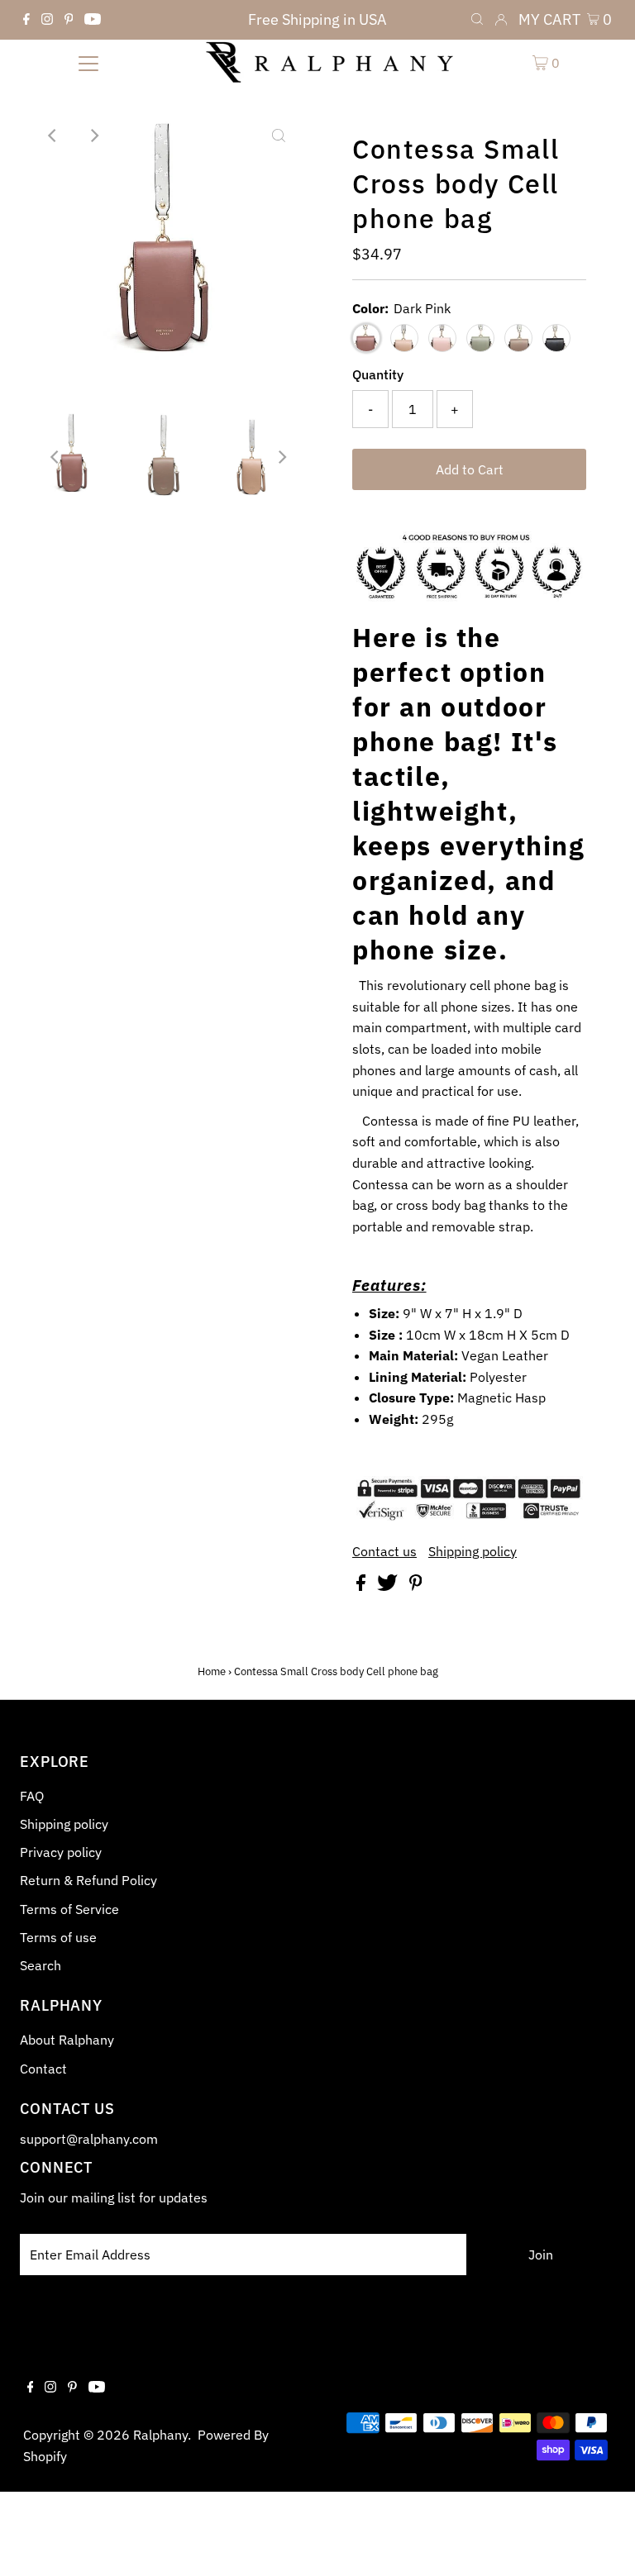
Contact (43, 2069)
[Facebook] (26, 20)
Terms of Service (69, 1909)
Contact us (384, 1551)
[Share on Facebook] (363, 1586)
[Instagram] (47, 20)
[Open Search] (477, 20)
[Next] (93, 136)
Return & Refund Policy (88, 1880)
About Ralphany (67, 2040)
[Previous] (53, 136)
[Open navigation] (88, 62)
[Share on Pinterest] (416, 1586)
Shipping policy (473, 1551)
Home (212, 1671)
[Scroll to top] (602, 2543)
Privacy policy (61, 1852)
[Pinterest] (69, 20)
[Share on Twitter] (389, 1586)
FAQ (32, 1796)
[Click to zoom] (279, 136)
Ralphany (160, 2435)
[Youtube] (93, 20)
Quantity (378, 374)
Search (41, 1965)
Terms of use (58, 1937)
